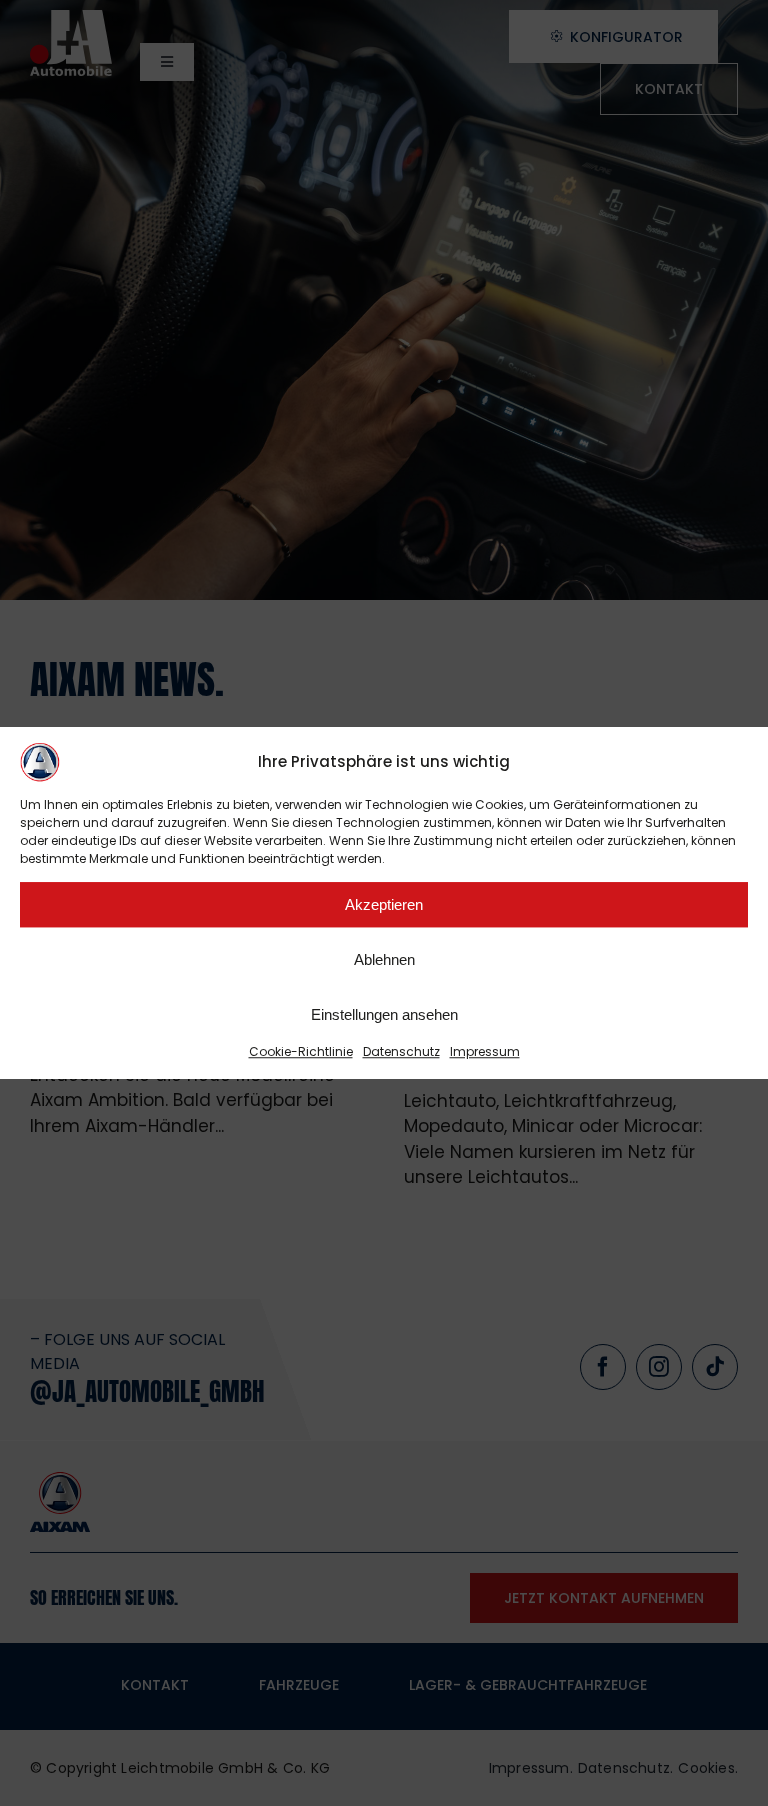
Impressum (485, 1051)
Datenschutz (401, 1051)
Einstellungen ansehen (384, 1014)
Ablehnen (384, 959)
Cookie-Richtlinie (301, 1051)
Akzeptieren (384, 904)
